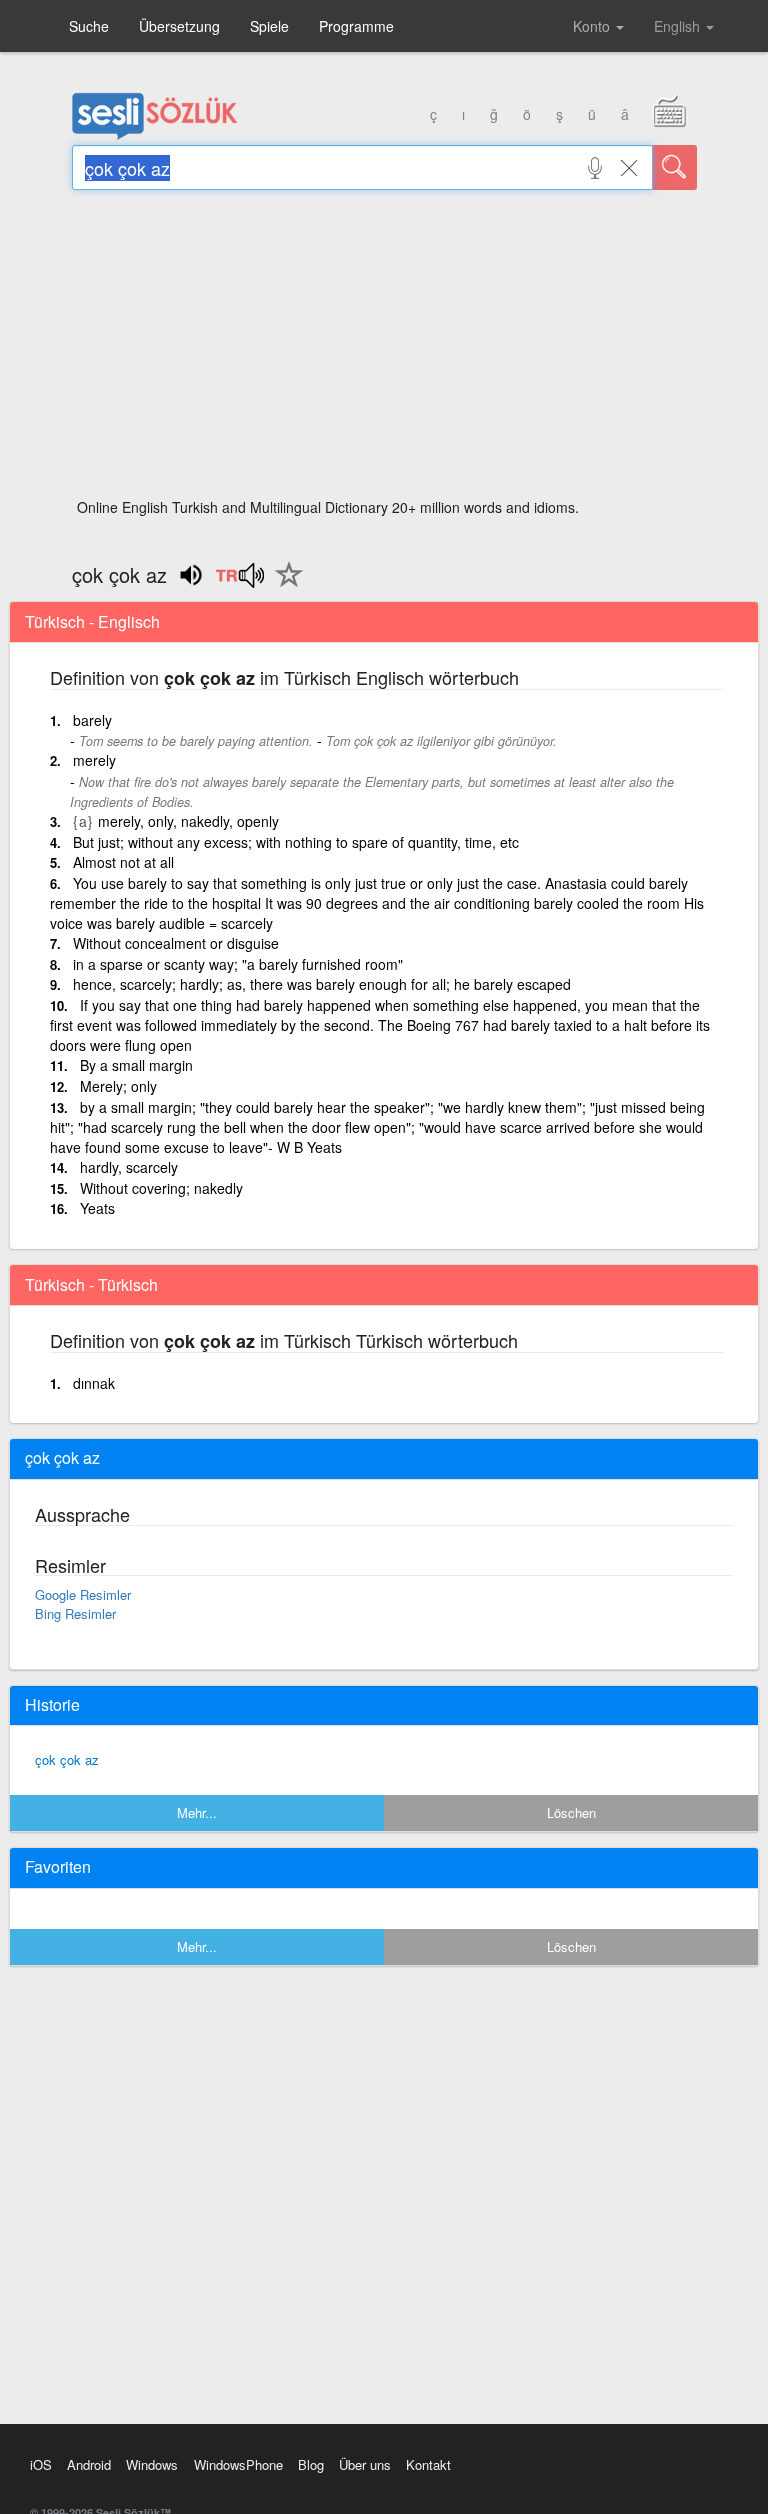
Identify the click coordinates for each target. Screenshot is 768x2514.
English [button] (679, 26)
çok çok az (67, 1759)
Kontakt (428, 2464)
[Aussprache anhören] (239, 582)
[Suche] (675, 167)
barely (92, 720)
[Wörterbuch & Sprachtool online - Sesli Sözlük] (155, 135)
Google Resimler (83, 1594)
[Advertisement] (384, 350)
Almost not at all (123, 862)
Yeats (97, 1208)
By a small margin (136, 1065)
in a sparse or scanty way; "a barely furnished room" (238, 964)
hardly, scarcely (129, 1167)
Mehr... (197, 1812)
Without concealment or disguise (176, 943)
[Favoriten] (284, 586)
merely (94, 760)
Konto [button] (593, 26)
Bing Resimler (75, 1613)
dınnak (94, 1383)
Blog (311, 2464)
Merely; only (118, 1086)
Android (89, 2464)
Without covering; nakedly (161, 1188)
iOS (41, 2464)
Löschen (571, 1812)
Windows (152, 2464)
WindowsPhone (238, 2464)
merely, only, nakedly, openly (188, 821)
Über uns (365, 2464)
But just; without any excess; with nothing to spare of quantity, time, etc (296, 842)
